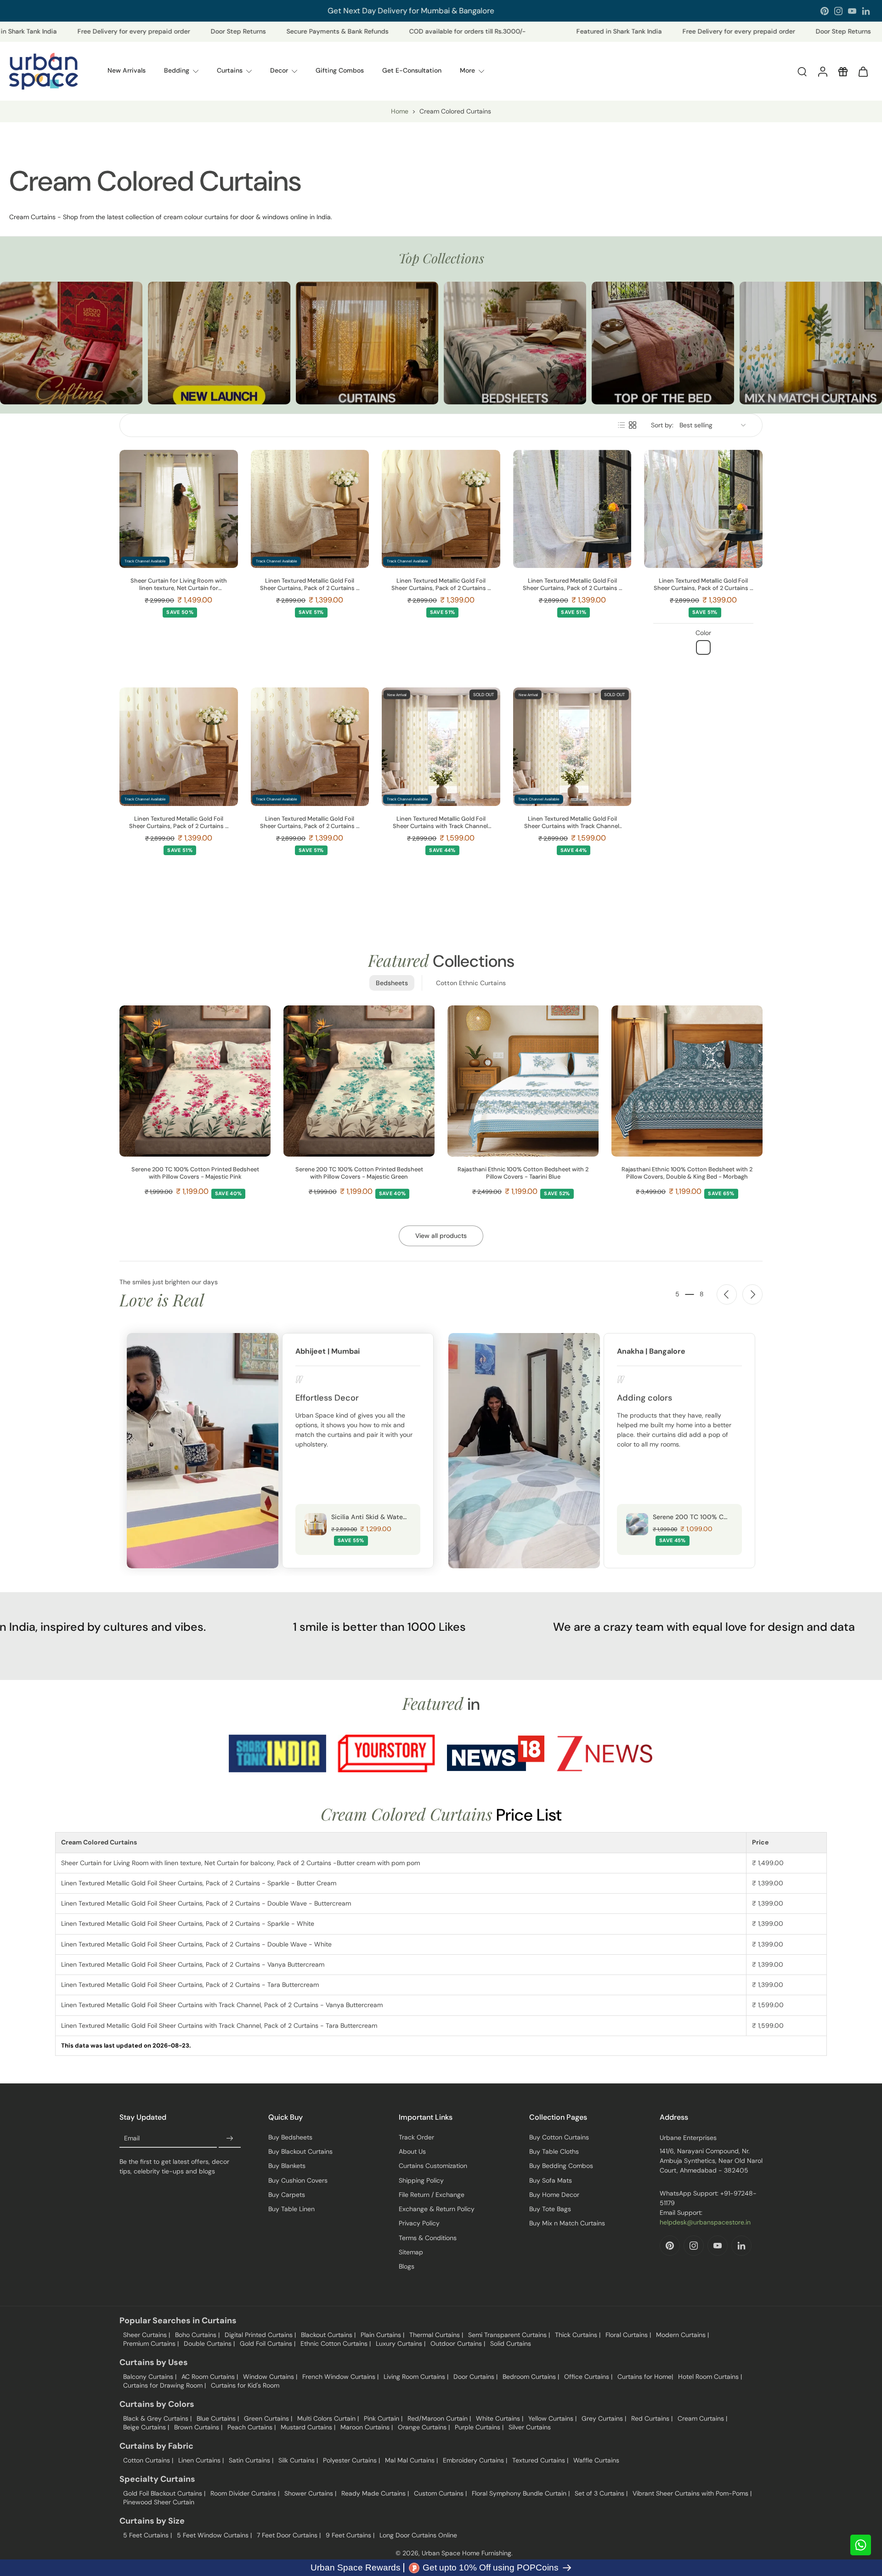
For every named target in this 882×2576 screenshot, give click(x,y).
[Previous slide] (727, 1294)
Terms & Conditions (428, 2238)
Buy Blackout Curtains (300, 2151)
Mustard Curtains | (308, 2427)
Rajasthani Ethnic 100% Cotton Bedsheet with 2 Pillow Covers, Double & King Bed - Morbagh (687, 1173)
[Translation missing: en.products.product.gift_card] (842, 71)
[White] (703, 647)
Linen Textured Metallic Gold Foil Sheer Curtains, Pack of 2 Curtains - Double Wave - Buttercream (441, 584)
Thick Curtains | (578, 2335)
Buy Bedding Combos (561, 2166)
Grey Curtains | (604, 2418)
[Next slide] (752, 1294)
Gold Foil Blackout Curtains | (164, 2493)
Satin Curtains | (251, 2460)
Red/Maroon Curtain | (439, 2418)
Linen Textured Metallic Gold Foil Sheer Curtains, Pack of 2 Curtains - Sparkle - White (572, 584)
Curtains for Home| (645, 2377)
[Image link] (71, 343)
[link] (277, 1753)
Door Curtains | (475, 2377)
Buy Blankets (287, 2166)
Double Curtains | (209, 2343)
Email (132, 2138)
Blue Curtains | (218, 2418)
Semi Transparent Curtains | (509, 2335)
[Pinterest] (825, 11)
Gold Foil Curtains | (268, 2343)
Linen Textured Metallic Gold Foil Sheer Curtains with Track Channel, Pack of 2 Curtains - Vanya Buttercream (441, 823)
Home (400, 111)
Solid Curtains (511, 2343)
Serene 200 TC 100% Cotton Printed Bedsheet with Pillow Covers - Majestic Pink (195, 1173)
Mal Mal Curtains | (411, 2460)
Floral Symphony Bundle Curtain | (521, 2493)
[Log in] (822, 71)
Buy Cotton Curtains (559, 2137)
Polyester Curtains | (351, 2460)
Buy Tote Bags (550, 2209)
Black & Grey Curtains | (157, 2418)
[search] (802, 71)
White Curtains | (500, 2418)
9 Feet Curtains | (350, 2535)
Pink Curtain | (383, 2418)
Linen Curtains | (201, 2460)
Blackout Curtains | (328, 2335)
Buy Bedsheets (290, 2137)
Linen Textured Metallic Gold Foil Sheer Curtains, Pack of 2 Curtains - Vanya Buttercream (179, 823)
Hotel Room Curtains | (710, 2377)
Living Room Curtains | (416, 2377)
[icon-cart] (863, 71)
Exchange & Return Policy (437, 2209)
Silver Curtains (530, 2427)
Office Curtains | (588, 2377)
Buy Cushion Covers (298, 2180)
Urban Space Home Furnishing (466, 2553)
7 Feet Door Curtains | (289, 2535)
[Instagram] (838, 11)
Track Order (416, 2137)
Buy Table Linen (291, 2209)
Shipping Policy (421, 2180)
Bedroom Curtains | (531, 2377)
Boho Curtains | (197, 2335)
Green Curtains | (268, 2418)
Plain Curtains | (382, 2335)
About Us (412, 2151)
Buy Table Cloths (554, 2151)
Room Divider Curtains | (245, 2493)
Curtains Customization (433, 2166)
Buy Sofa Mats (551, 2180)
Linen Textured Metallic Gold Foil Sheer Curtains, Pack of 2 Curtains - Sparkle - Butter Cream (310, 584)
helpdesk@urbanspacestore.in (705, 2222)
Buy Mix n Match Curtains (567, 2223)
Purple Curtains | (479, 2427)
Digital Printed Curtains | (260, 2335)
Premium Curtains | (151, 2343)
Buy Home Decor (554, 2195)
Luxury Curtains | (401, 2343)
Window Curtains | (270, 2377)
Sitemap (411, 2252)
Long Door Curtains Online (418, 2535)
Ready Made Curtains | (375, 2493)
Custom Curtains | (440, 2493)
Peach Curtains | (252, 2427)
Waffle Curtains (596, 2460)
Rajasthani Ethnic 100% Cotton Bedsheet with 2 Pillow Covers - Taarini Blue (523, 1173)
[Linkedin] (866, 11)
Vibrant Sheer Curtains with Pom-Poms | (692, 2493)
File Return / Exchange (432, 2195)
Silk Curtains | (298, 2460)
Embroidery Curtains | (475, 2460)
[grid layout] (633, 425)
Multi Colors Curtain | (328, 2418)
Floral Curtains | (628, 2335)
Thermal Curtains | (436, 2335)
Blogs (407, 2266)
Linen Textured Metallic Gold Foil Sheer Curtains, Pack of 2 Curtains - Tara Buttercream (310, 823)
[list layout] (622, 425)
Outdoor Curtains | (458, 2343)
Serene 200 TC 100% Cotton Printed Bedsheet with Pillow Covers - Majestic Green (359, 1173)
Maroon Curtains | (367, 2427)
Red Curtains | (652, 2418)
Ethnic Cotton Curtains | (336, 2343)
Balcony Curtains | (150, 2377)
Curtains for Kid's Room (245, 2385)
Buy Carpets (287, 2195)
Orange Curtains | (424, 2427)
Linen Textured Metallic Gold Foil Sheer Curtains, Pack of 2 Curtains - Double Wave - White (703, 584)
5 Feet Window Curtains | (214, 2535)
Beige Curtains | (146, 2427)
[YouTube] (852, 11)
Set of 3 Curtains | (601, 2493)
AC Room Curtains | (210, 2377)
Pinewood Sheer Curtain (159, 2502)
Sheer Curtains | (147, 2335)
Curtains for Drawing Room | (164, 2385)
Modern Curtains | (682, 2335)
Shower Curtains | (310, 2493)
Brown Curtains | (198, 2427)
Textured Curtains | (540, 2460)
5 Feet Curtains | (147, 2535)
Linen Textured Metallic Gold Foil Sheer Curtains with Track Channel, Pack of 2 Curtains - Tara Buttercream (572, 823)
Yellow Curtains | (552, 2418)
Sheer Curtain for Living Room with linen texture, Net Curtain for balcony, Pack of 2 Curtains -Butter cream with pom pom (178, 584)
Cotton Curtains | (148, 2460)
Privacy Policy (419, 2223)
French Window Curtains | (340, 2377)
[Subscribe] (230, 2139)
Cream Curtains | (702, 2418)
